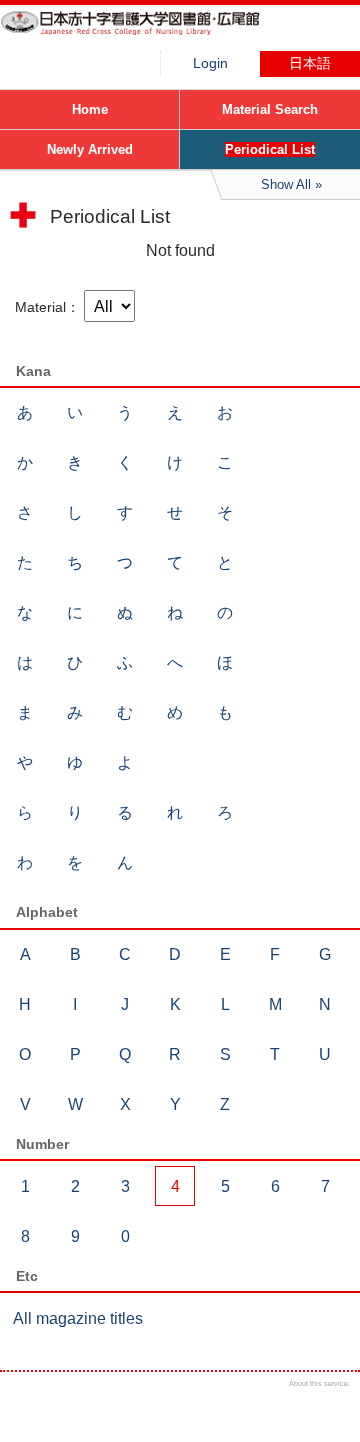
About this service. (319, 1383)
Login (210, 63)
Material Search (270, 109)
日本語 (310, 63)
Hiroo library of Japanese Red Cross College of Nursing (150, 35)
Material (40, 307)
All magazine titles (78, 1318)
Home (90, 109)
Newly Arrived (90, 149)
